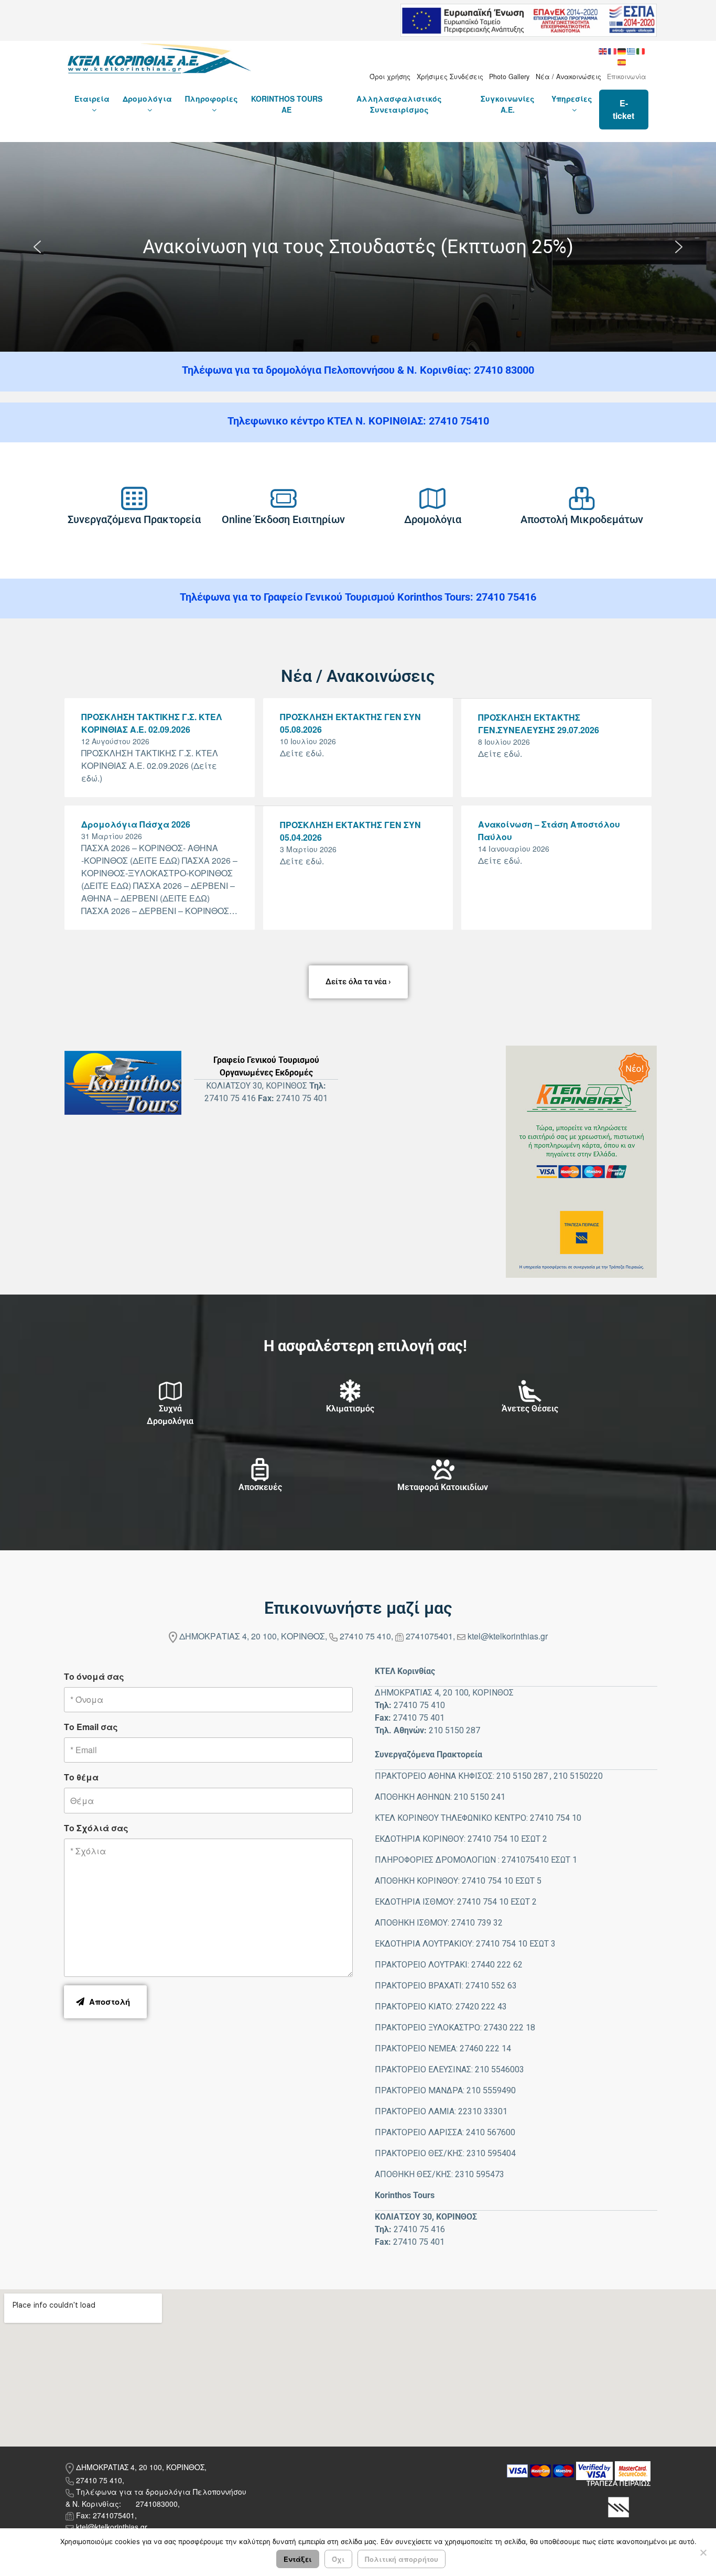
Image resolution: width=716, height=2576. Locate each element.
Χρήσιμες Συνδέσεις (450, 77)
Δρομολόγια (147, 99)
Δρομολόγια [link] (433, 519)
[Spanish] (622, 61)
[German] (622, 50)
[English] (603, 50)
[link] (134, 498)
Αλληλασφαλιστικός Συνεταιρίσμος (399, 104)
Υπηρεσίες (572, 99)
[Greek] (632, 50)
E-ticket (623, 109)
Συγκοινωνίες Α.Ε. (508, 104)
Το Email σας (91, 1727)
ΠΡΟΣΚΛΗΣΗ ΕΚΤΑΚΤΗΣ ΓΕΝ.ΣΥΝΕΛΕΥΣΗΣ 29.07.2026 (539, 724)
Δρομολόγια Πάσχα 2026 (136, 824)
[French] (613, 50)
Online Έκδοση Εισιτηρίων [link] (283, 519)
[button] (37, 247)
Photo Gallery (509, 77)
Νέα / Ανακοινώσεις (568, 77)
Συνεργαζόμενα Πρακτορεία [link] (134, 519)
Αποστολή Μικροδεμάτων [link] (582, 519)
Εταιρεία (92, 99)
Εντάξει (298, 2559)
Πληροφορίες (211, 99)
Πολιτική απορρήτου (402, 2559)
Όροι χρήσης (390, 77)
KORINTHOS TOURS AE (287, 104)
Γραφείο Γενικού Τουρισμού (266, 1060)
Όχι (338, 2559)
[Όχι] (703, 2552)
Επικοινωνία (627, 77)
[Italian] (641, 50)
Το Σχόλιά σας (96, 1828)
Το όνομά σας (94, 1676)
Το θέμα (81, 1777)
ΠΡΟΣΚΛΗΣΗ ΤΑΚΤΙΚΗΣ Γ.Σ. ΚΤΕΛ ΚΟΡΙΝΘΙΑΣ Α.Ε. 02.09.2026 (152, 723)
